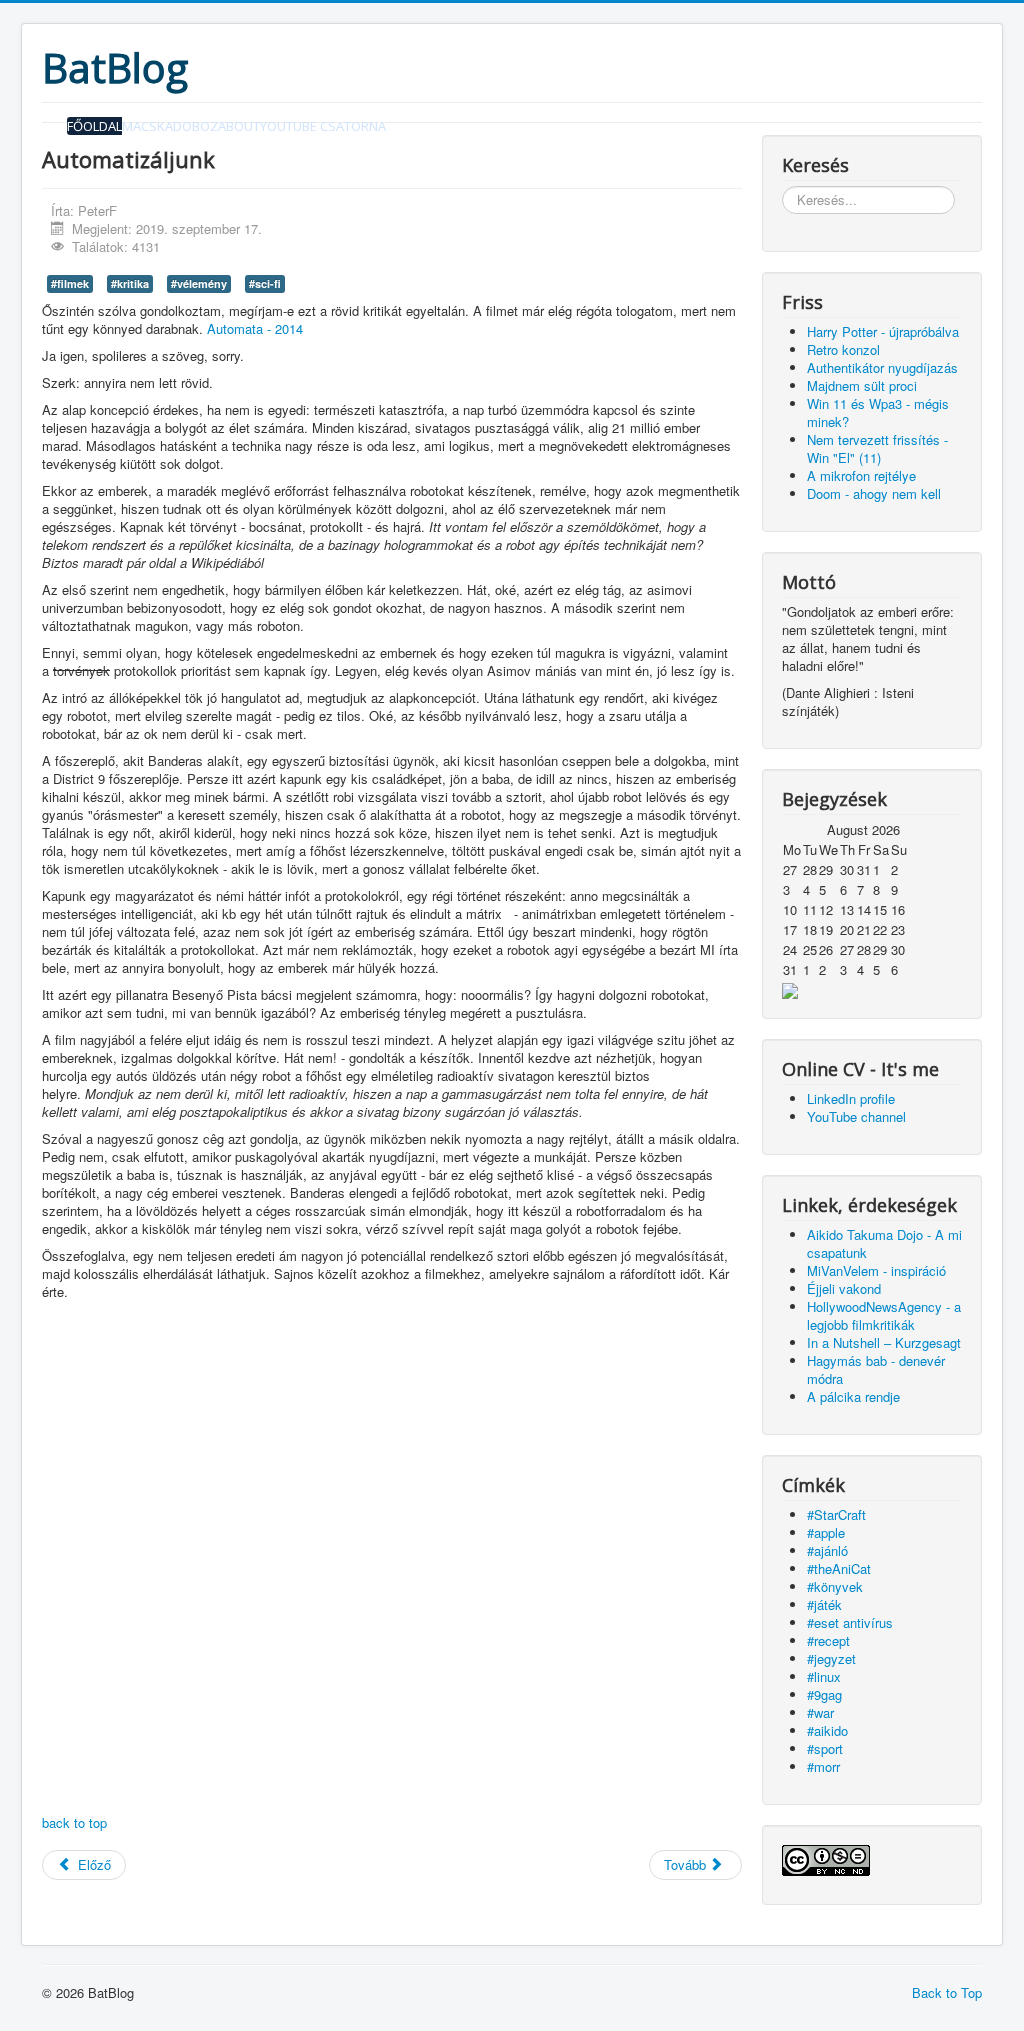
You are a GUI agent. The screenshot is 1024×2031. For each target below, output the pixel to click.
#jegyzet (831, 1658)
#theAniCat (839, 1568)
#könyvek (835, 1586)
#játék (824, 1604)
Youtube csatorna (323, 126)
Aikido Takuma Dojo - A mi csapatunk (884, 1243)
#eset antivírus (850, 1622)
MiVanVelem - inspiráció (876, 1270)
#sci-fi (265, 283)
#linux (824, 1676)
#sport (825, 1748)
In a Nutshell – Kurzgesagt (884, 1342)
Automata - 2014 (255, 328)
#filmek (70, 283)
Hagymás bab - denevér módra (876, 1369)
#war (820, 1712)
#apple (826, 1532)
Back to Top (947, 1992)
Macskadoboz (170, 126)
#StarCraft (836, 1514)
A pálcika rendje (853, 1396)
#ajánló (827, 1550)
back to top (74, 1822)
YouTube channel (856, 1116)
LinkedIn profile (851, 1098)
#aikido (827, 1730)
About (239, 126)
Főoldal (94, 126)
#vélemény (199, 283)
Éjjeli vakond (844, 1288)
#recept (828, 1640)
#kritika (130, 283)
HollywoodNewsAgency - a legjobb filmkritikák (884, 1315)
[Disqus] (392, 1560)
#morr (823, 1766)
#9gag (824, 1694)
